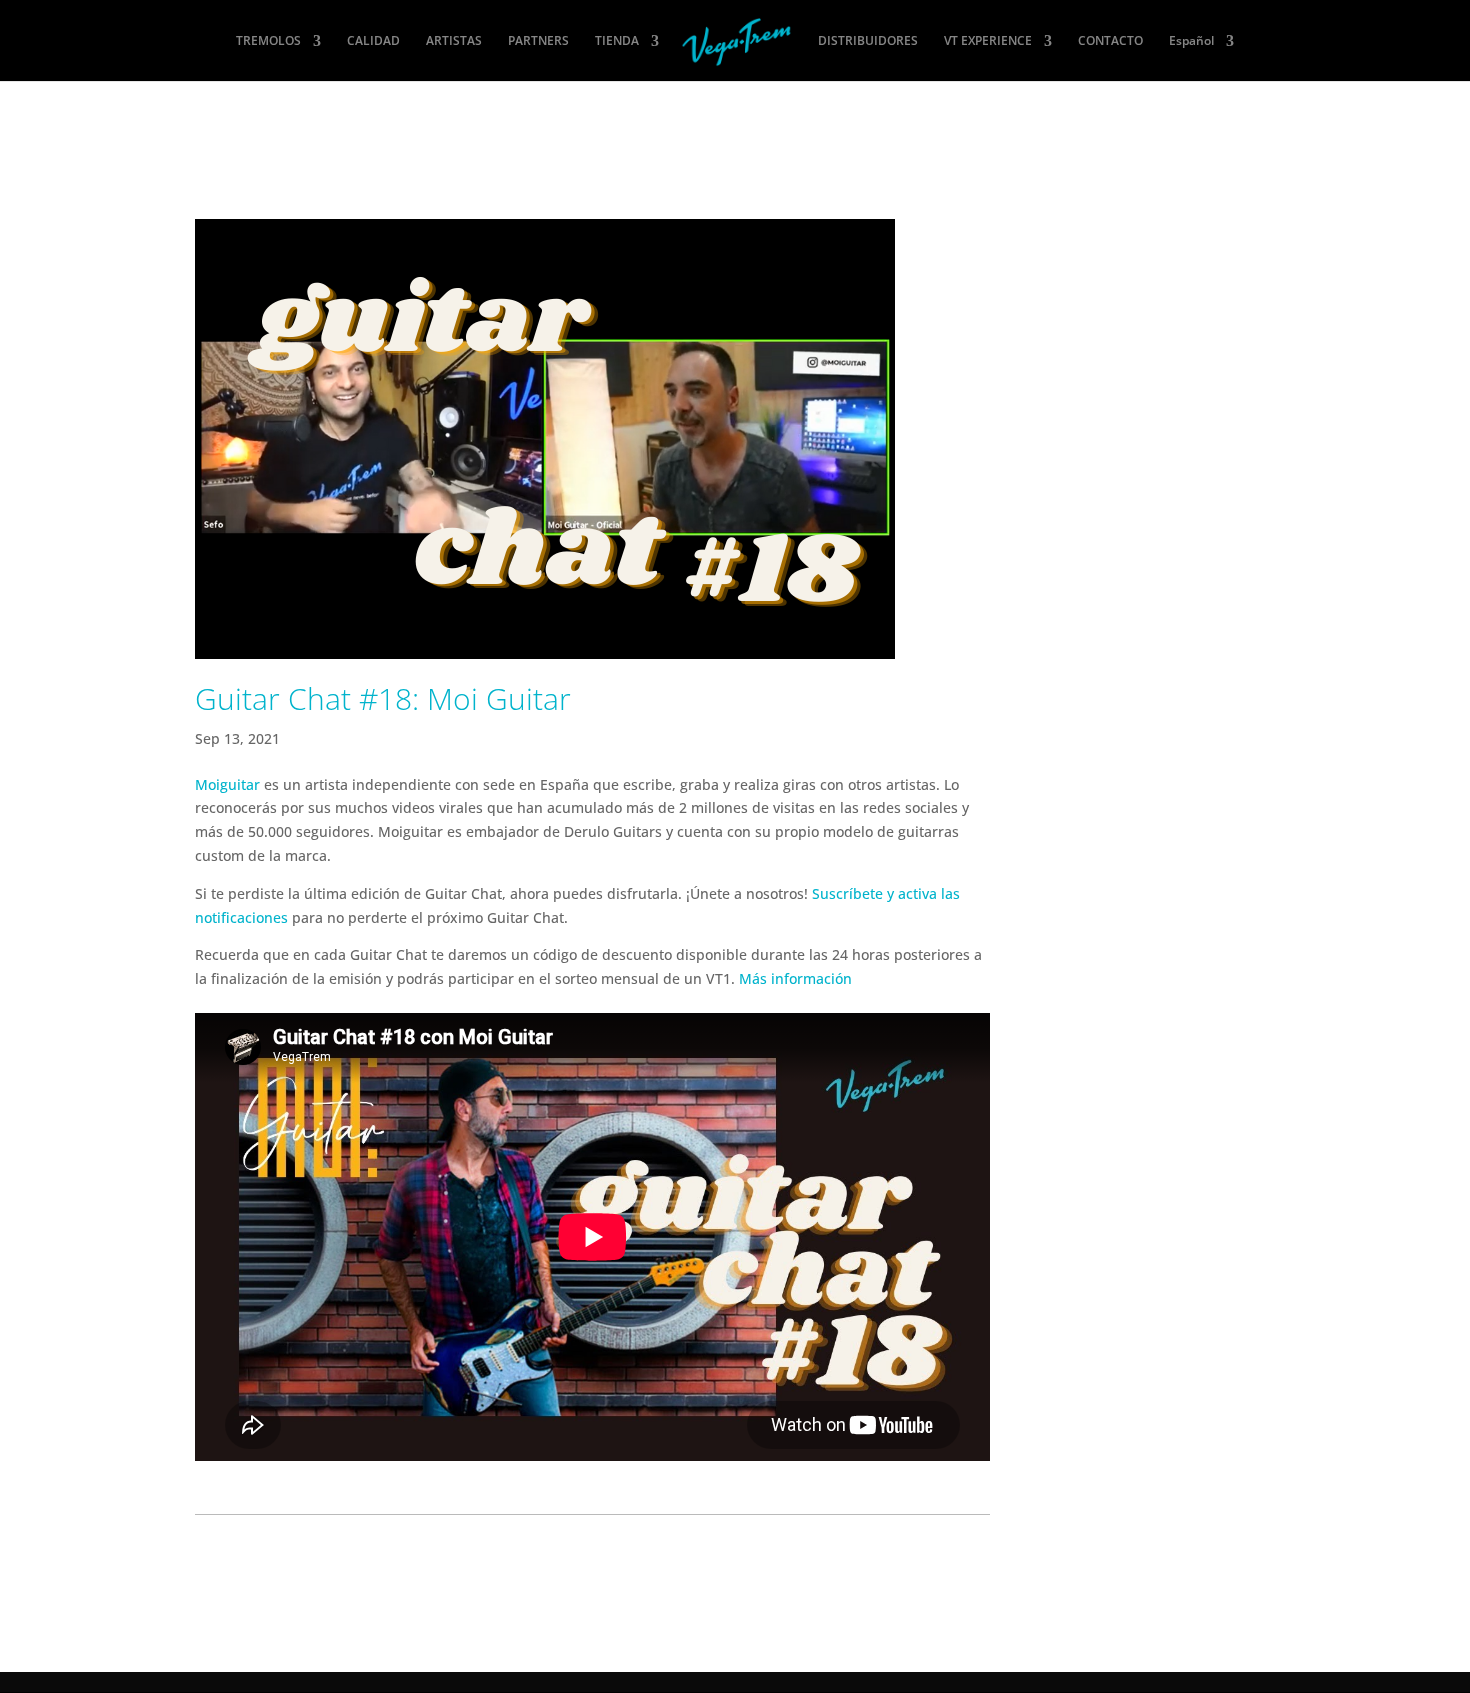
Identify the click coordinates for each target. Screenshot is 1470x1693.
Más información (795, 978)
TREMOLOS (268, 41)
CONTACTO (1110, 41)
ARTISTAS (454, 41)
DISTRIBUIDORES (868, 41)
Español (1191, 41)
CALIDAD (373, 41)
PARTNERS (538, 41)
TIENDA (617, 41)
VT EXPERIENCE (988, 41)
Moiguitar (227, 784)
